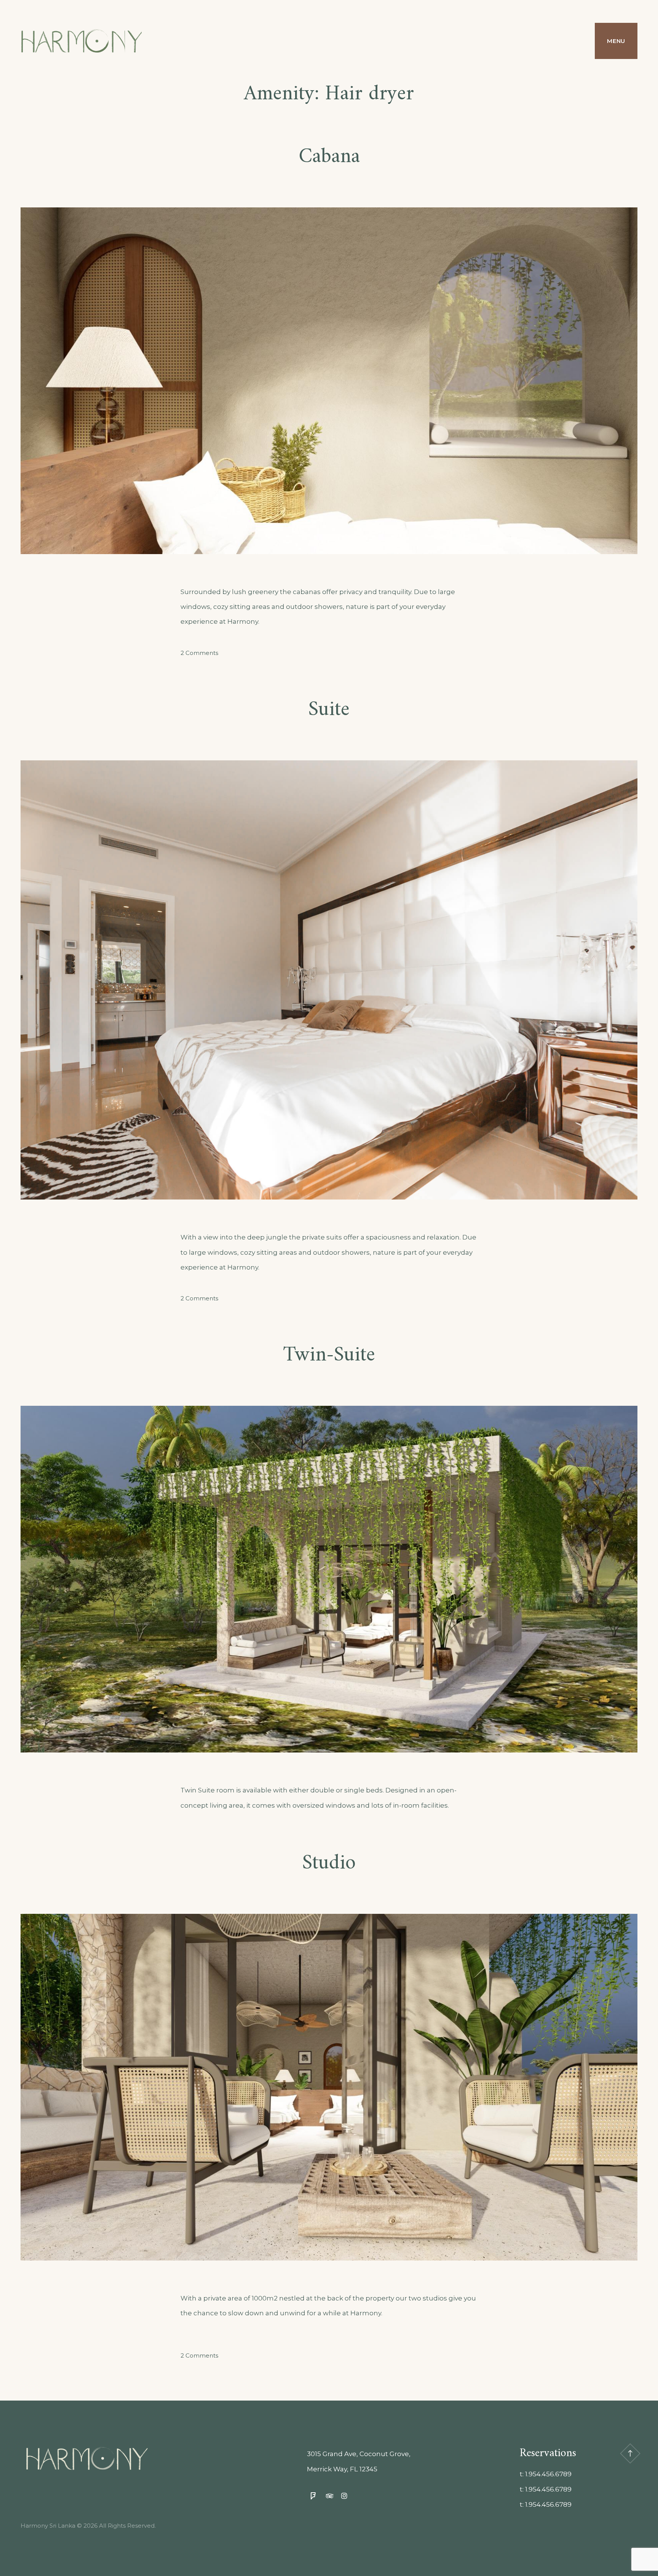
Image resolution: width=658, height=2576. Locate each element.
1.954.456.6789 (548, 2474)
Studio (329, 1863)
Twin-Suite (329, 1355)
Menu (616, 41)
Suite (329, 710)
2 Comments (199, 653)
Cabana (329, 157)
